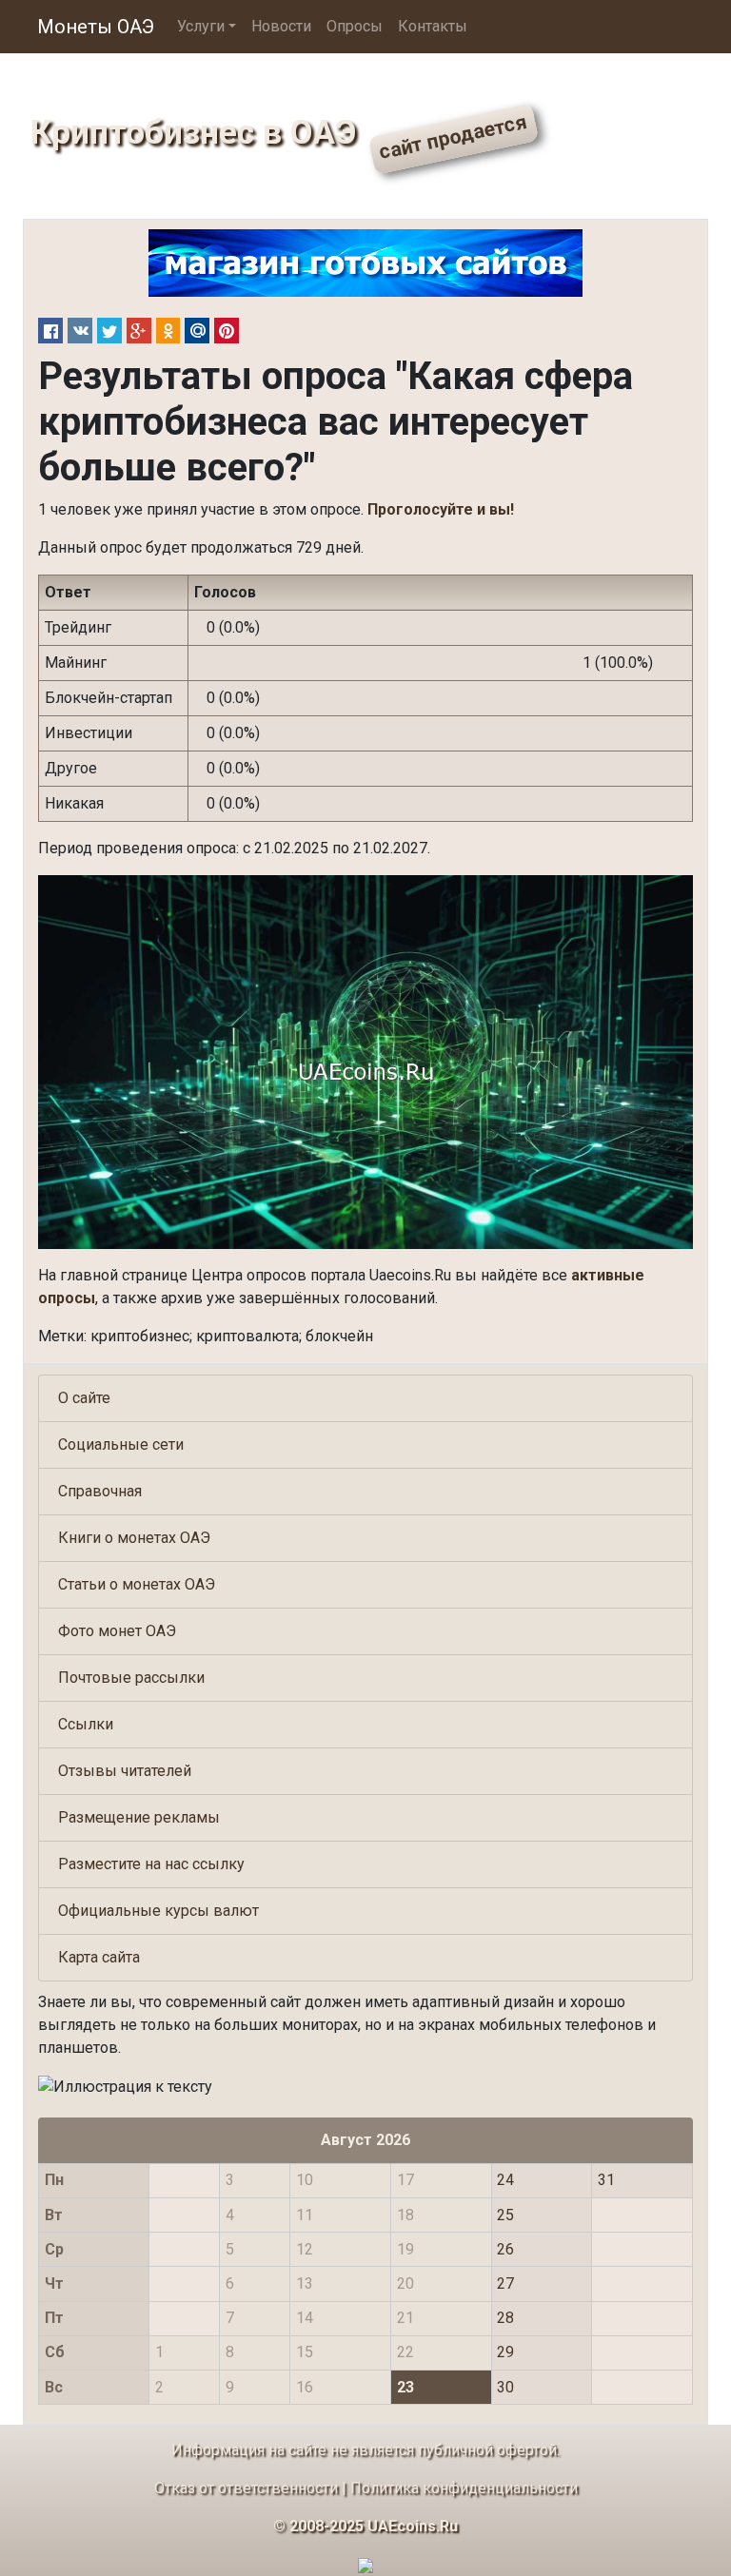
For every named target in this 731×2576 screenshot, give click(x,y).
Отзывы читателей (125, 1771)
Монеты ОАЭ (96, 27)
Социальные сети (121, 1444)
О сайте (84, 1398)
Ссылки (86, 1724)
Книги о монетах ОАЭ (134, 1538)
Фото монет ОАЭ (117, 1631)
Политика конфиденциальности (464, 2488)
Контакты (433, 26)
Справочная (100, 1491)
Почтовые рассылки (131, 1678)
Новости (281, 26)
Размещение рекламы (139, 1817)
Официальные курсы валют (158, 1911)
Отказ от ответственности (246, 2488)
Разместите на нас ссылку (151, 1864)
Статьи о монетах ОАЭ (137, 1584)
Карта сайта (99, 1957)
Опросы (355, 26)
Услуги (201, 26)
